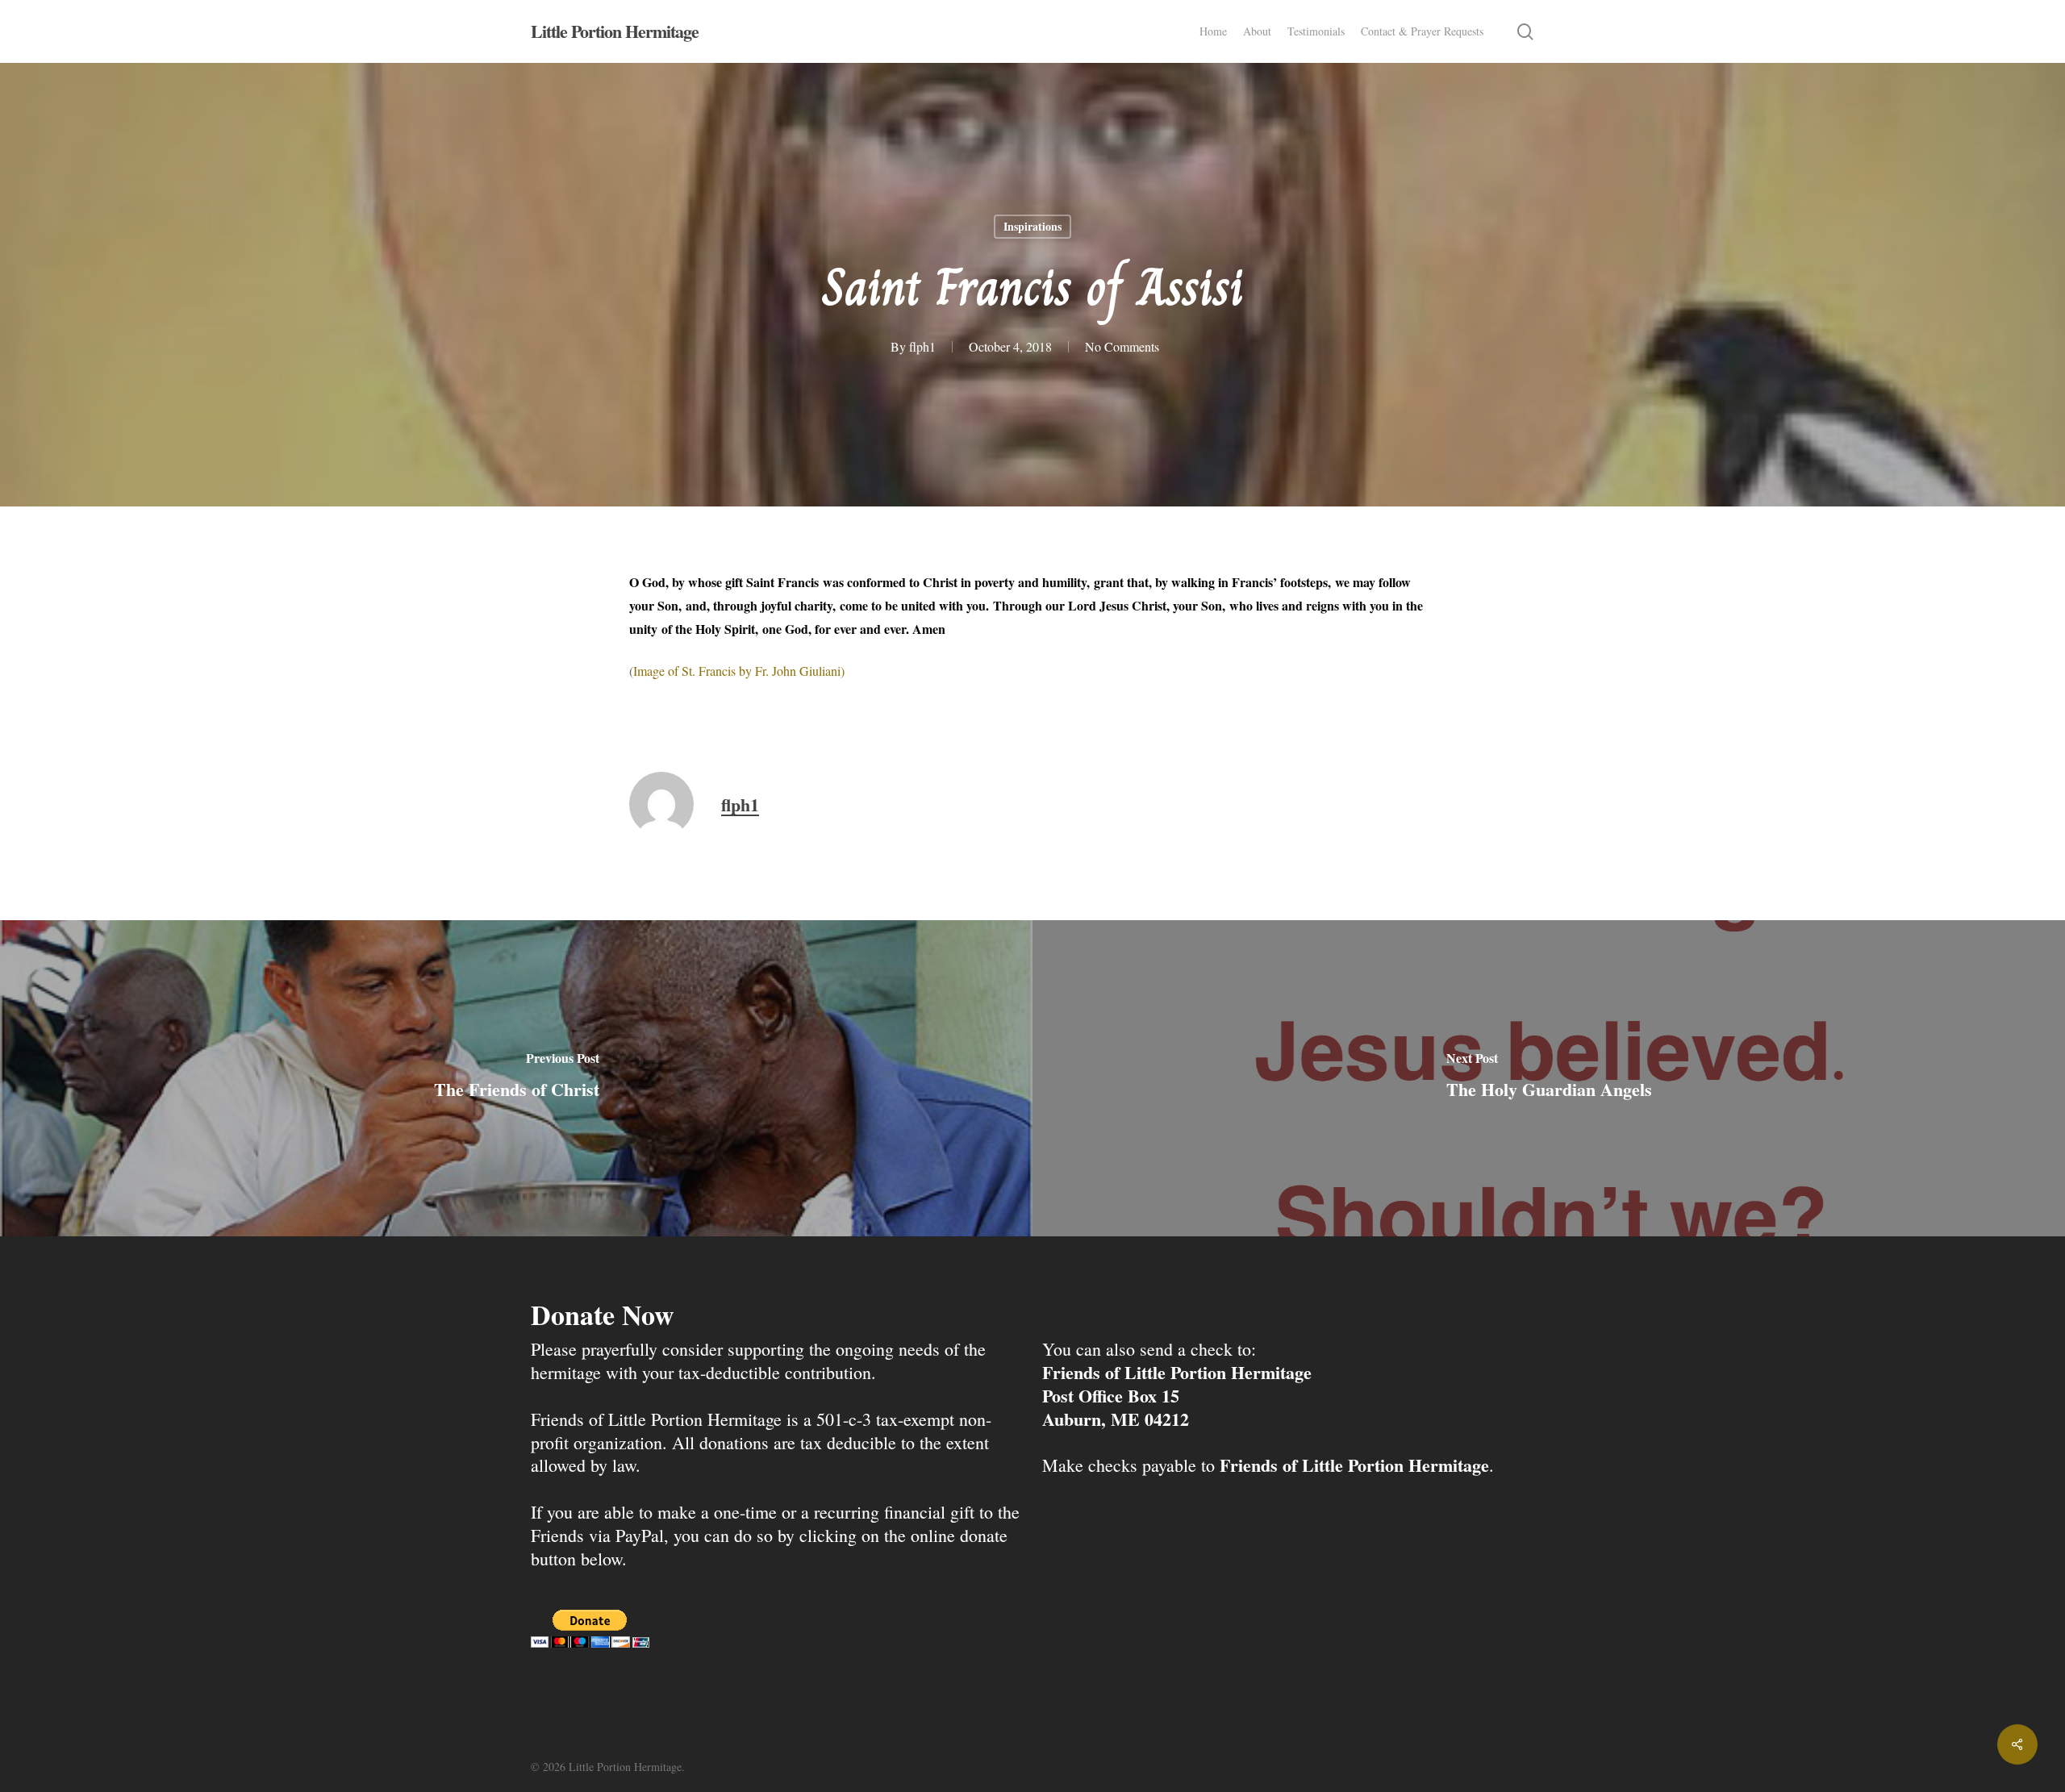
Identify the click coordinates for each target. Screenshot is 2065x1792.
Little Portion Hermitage (615, 31)
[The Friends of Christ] (516, 1078)
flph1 (922, 346)
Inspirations (1032, 226)
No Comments (1122, 346)
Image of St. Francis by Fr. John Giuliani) (739, 671)
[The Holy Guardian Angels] (1549, 1078)
